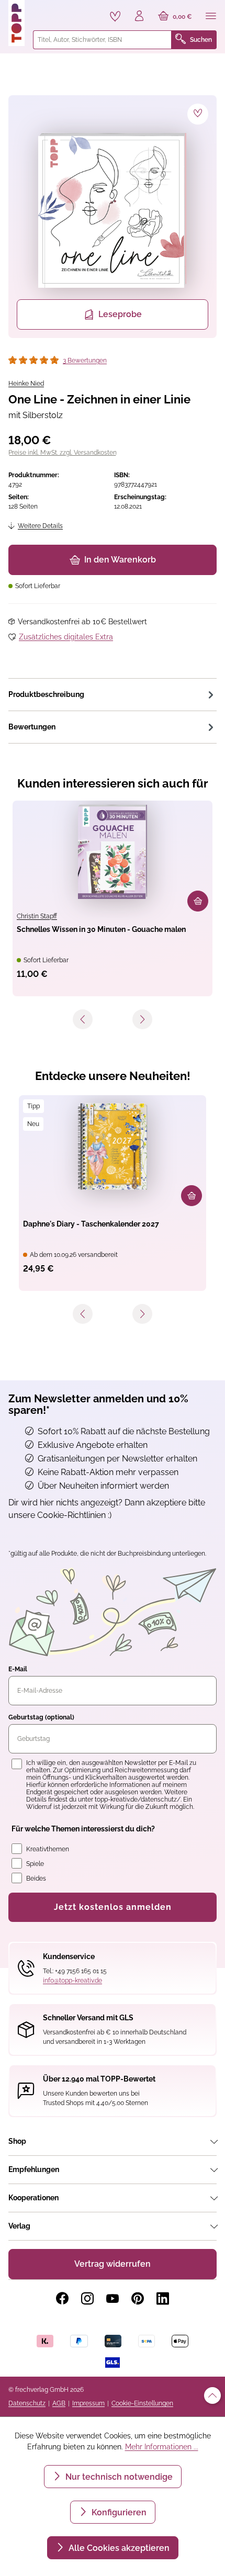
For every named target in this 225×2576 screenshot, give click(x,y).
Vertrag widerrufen (113, 2264)
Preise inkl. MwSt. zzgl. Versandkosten (63, 453)
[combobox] (102, 40)
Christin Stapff (37, 916)
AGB (59, 2403)
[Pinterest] (138, 2299)
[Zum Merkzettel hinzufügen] (198, 114)
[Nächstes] (142, 1019)
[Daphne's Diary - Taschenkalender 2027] (113, 1146)
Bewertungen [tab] (32, 727)
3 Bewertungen (85, 361)
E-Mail (18, 1669)
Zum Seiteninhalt (44, 11)
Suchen (201, 40)
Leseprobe (120, 314)
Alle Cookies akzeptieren (118, 2548)
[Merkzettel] (115, 16)
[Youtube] (113, 2299)
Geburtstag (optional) (41, 1717)
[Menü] (211, 17)
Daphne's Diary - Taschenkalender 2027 (91, 1224)
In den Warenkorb (120, 560)
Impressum (88, 2403)
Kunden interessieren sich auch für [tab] (113, 783)
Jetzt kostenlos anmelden (113, 1907)
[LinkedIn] (163, 2299)
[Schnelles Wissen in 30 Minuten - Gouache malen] (113, 852)
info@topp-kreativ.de (72, 1981)
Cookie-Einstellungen (142, 2403)
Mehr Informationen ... (162, 2447)
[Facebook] (62, 2299)
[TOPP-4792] (113, 210)
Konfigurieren (118, 2512)
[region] (113, 217)
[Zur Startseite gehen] (16, 23)
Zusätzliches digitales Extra (66, 637)
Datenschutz (27, 2403)
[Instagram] (87, 2299)
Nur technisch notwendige (118, 2477)
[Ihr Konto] (139, 17)
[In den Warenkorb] (198, 901)
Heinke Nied (26, 384)
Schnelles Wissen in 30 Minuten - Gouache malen (101, 929)
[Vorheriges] (83, 1019)
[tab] (113, 694)
